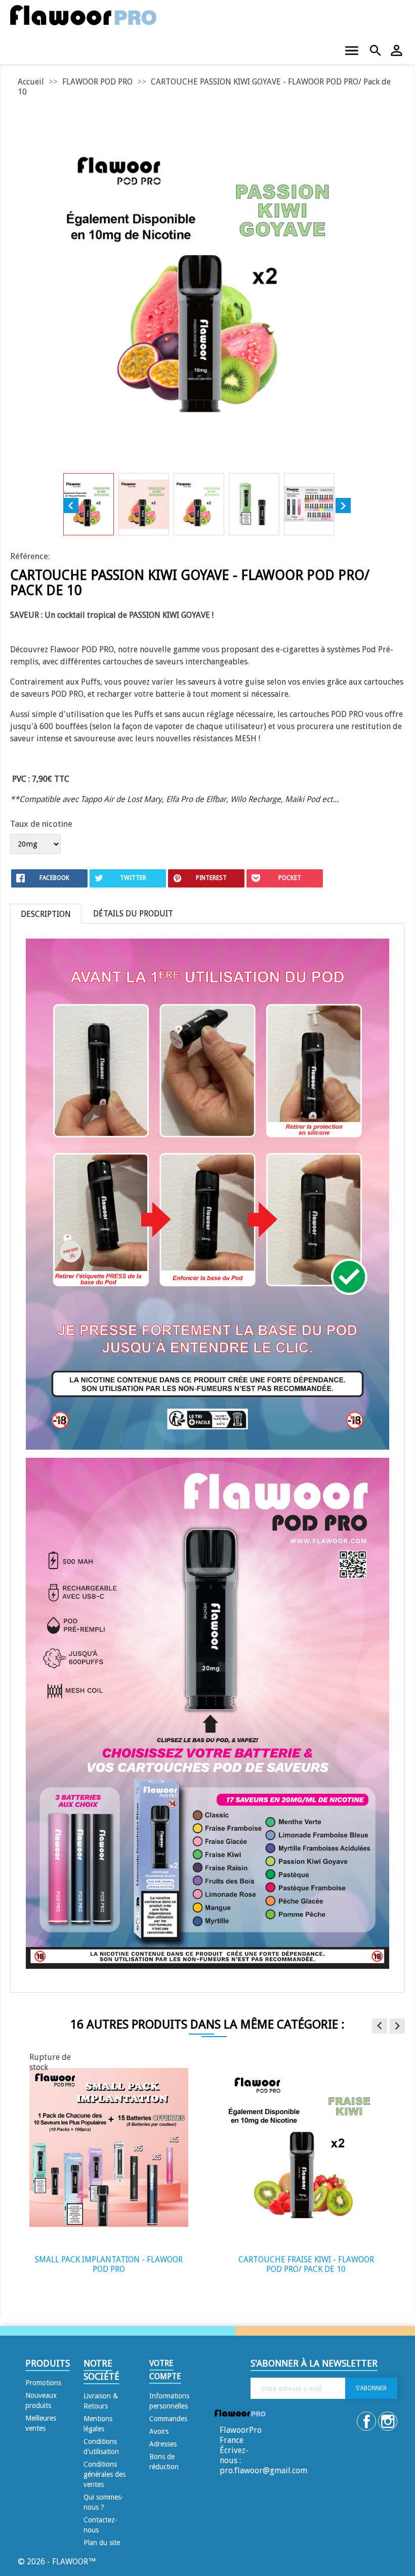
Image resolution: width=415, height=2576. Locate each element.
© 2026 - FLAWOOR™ (57, 2562)
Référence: (30, 556)
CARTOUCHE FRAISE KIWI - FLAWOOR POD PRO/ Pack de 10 (306, 2265)
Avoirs (159, 2431)
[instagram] (389, 2422)
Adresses (163, 2444)
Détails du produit (133, 914)
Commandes (168, 2419)
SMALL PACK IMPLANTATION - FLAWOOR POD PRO (109, 2265)
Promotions (43, 2383)
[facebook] (367, 2422)
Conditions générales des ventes (105, 2474)
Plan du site (102, 2543)
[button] (380, 2026)
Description (46, 914)
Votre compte (165, 2370)
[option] (109, 2169)
